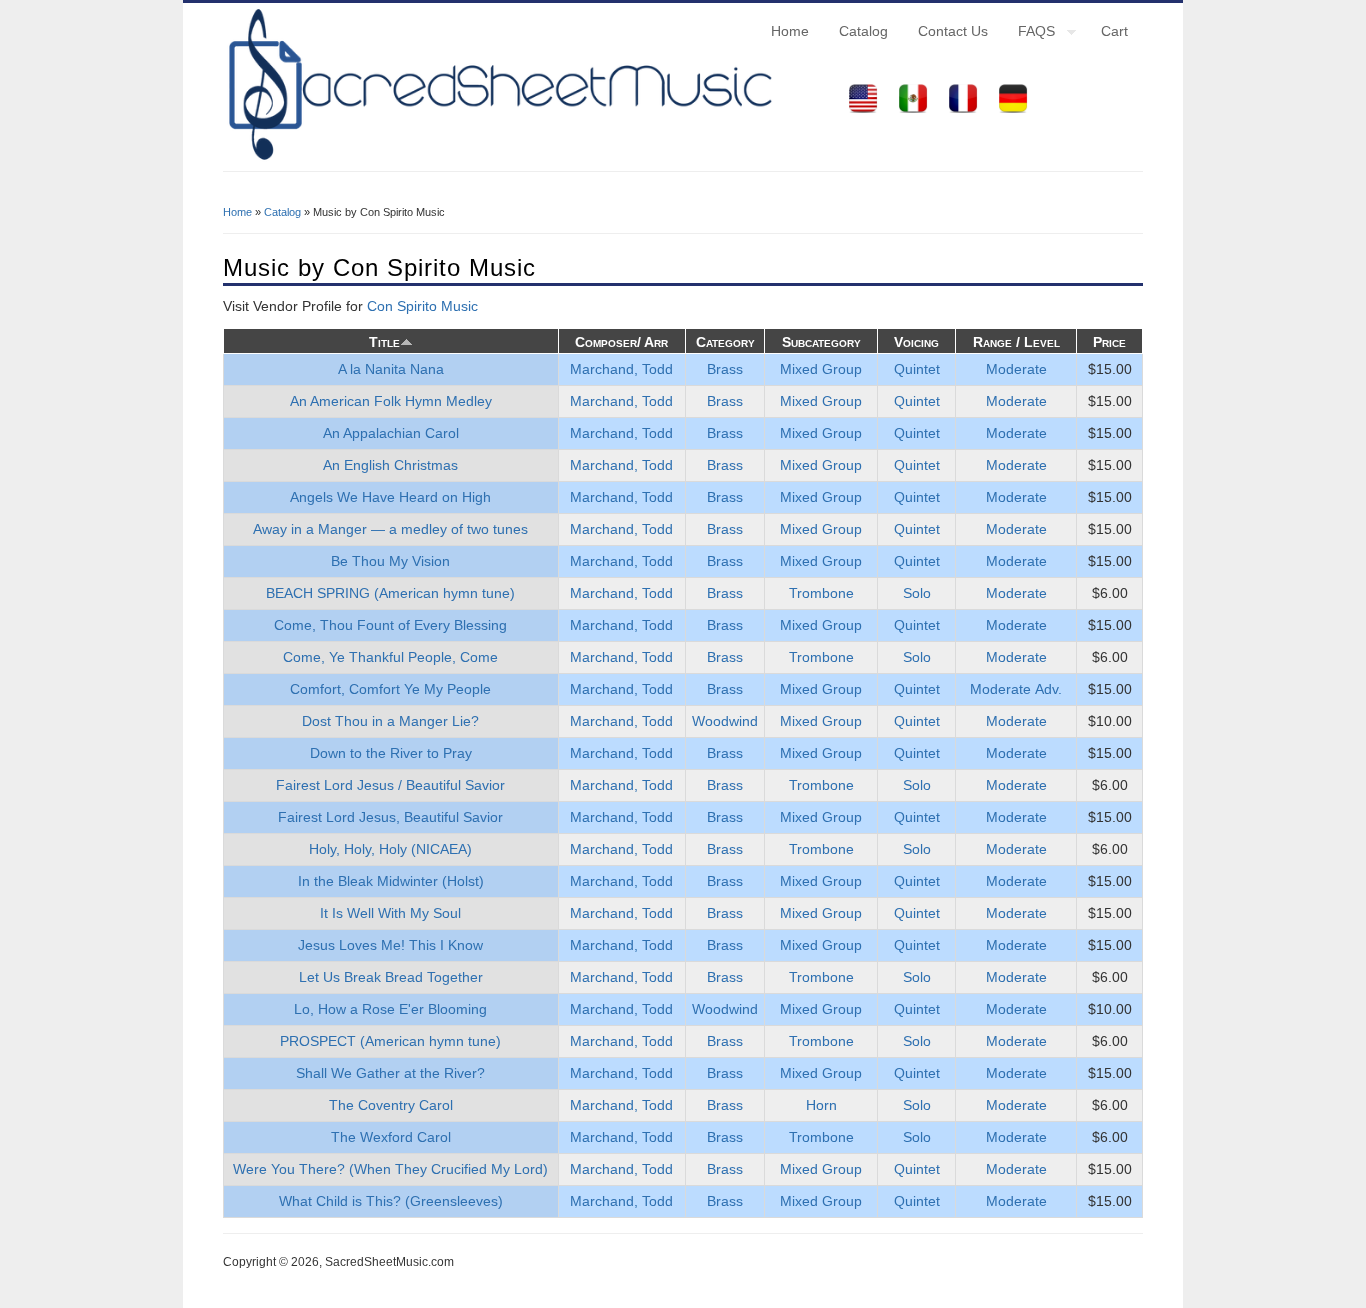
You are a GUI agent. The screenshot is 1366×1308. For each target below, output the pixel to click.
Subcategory (821, 342)
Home (790, 31)
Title (384, 342)
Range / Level (1016, 342)
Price (1109, 342)
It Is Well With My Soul (390, 913)
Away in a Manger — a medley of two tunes (390, 529)
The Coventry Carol (391, 1105)
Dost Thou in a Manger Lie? (390, 721)
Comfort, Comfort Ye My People (390, 689)
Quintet (917, 369)
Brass (725, 369)
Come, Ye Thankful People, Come (390, 657)
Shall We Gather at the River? (390, 1073)
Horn (821, 1105)
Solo (917, 593)
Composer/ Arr (621, 342)
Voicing (916, 342)
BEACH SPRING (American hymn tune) (390, 593)
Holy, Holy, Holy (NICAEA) (390, 849)
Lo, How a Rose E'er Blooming (390, 1009)
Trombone (821, 593)
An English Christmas (390, 465)
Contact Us (953, 31)
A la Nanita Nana (391, 369)
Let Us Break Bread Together (391, 977)
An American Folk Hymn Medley (391, 401)
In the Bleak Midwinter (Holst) (391, 881)
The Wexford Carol (391, 1137)
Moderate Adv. (1016, 689)
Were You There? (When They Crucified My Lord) (390, 1169)
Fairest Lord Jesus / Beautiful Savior (390, 785)
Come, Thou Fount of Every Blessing (390, 625)
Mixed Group (821, 369)
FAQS (1029, 34)
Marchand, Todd (621, 369)
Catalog (863, 31)
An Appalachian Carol (391, 433)
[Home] (498, 160)
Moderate (1016, 369)
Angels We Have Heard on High (390, 497)
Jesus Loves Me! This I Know (390, 945)
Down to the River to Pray (391, 753)
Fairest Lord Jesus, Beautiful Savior (390, 817)
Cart (1114, 31)
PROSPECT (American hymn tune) (390, 1041)
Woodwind (725, 721)
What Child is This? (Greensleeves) (391, 1201)
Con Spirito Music (422, 306)
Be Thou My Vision (390, 561)
